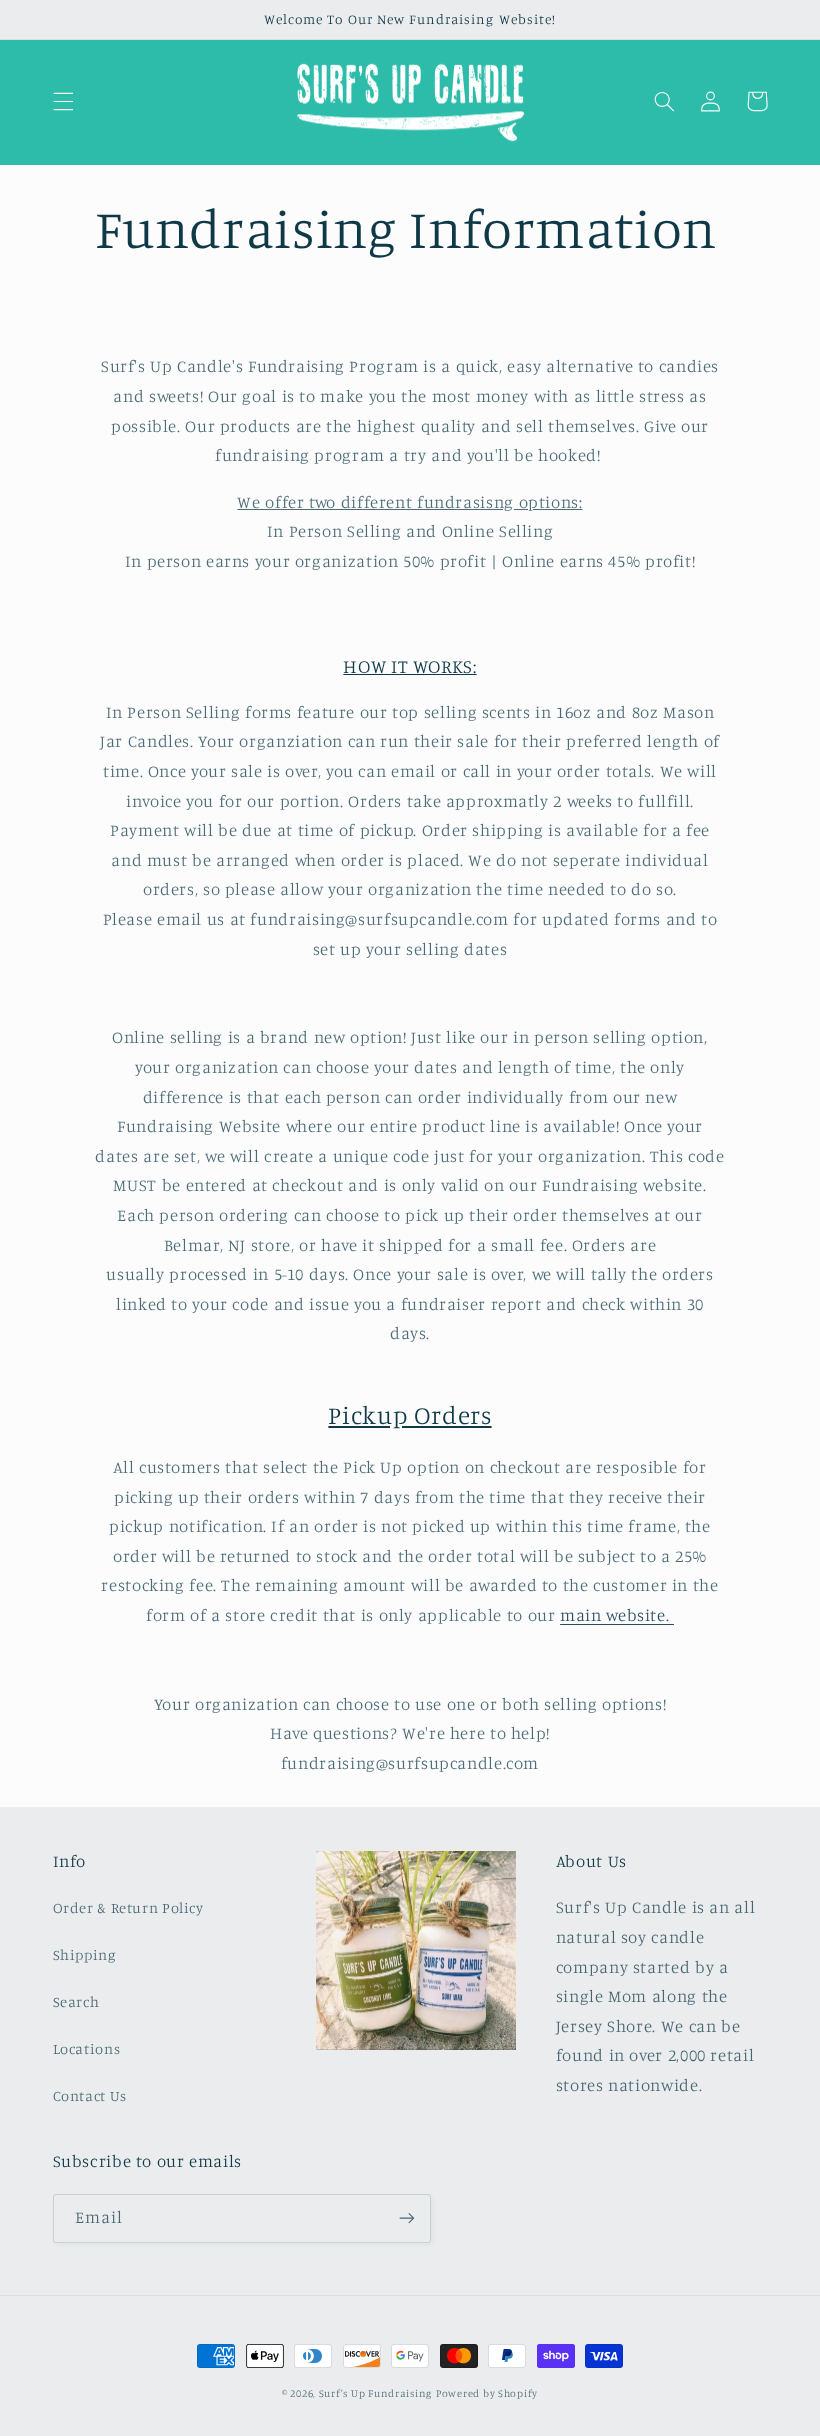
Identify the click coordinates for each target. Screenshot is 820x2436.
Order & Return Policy (128, 1907)
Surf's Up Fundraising (375, 2393)
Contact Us (90, 2095)
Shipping (84, 1954)
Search (76, 2001)
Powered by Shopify (487, 2393)
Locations (87, 2048)
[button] (63, 101)
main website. (617, 1615)
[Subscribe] (406, 2218)
